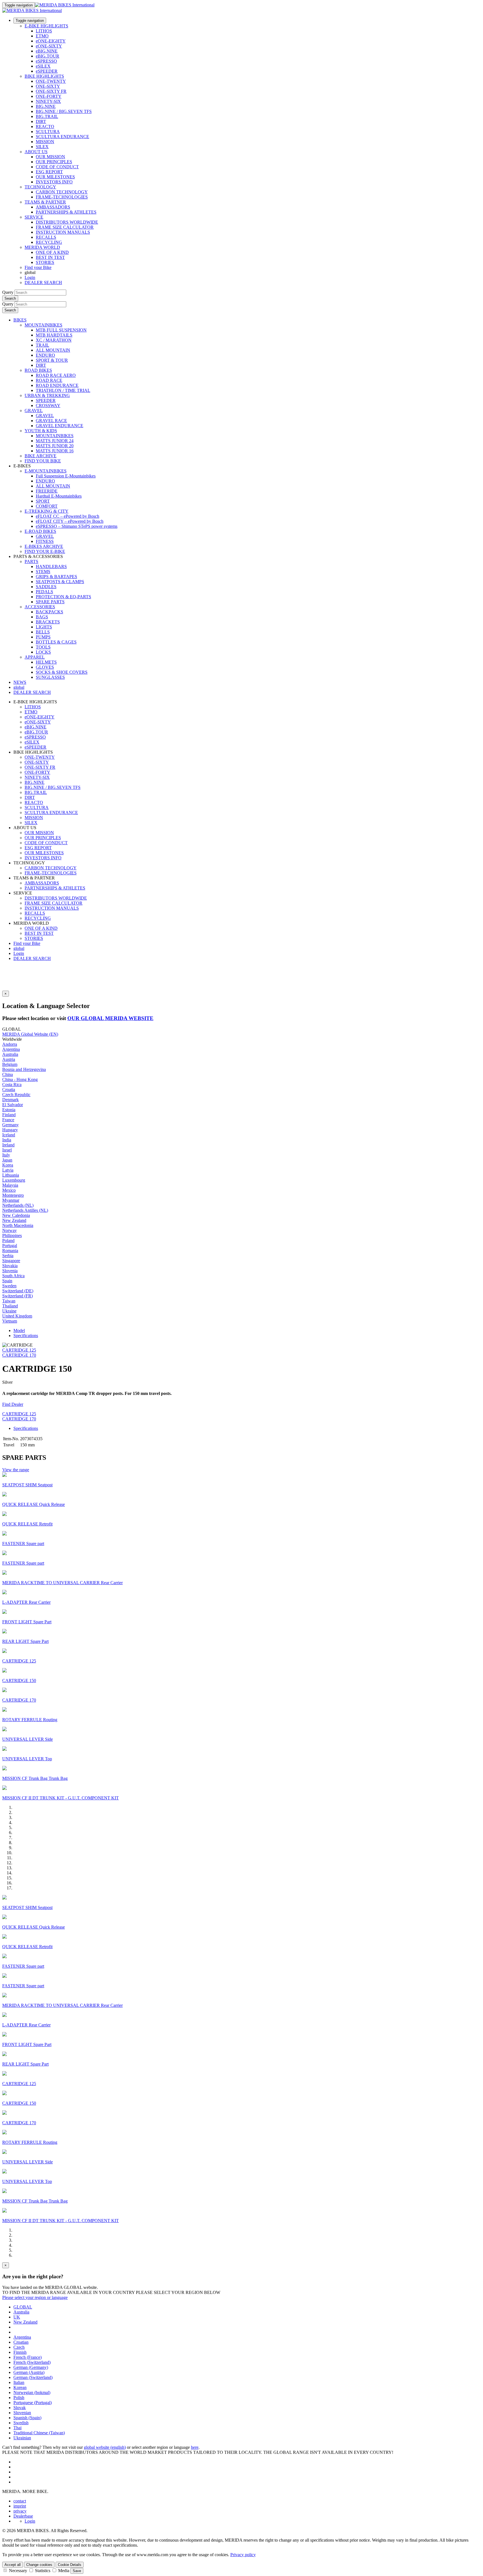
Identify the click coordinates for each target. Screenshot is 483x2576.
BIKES (20, 320)
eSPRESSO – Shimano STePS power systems (77, 526)
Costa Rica (12, 1084)
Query (8, 292)
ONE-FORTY (49, 96)
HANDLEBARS (51, 566)
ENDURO (45, 355)
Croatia (9, 1090)
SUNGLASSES (50, 677)
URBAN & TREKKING (47, 395)
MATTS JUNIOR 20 (55, 446)
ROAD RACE (49, 380)
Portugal (10, 1246)
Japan (7, 1160)
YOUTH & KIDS (41, 431)
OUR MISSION (50, 157)
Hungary (10, 1130)
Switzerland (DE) (18, 1291)
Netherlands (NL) (18, 1205)
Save (77, 2571)
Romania (10, 1251)
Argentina (11, 1049)
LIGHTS (44, 627)
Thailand (10, 1306)
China (8, 1074)
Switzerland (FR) (17, 1296)
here (195, 2447)
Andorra (10, 1044)
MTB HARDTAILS (54, 335)
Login (30, 277)
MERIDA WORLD (42, 247)
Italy (6, 1155)
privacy (20, 2511)
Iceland (9, 1135)
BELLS (43, 632)
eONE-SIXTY (49, 46)
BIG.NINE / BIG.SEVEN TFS (64, 111)
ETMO (42, 36)
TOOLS (43, 647)
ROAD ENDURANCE (57, 385)
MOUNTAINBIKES (43, 325)
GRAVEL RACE (51, 421)
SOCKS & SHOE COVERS (62, 672)
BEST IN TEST (50, 257)
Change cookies (39, 2565)
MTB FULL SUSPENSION (61, 330)
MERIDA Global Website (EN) (30, 1034)
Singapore (11, 1261)
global (19, 948)
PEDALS (44, 592)
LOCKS (43, 652)
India (7, 1140)
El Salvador (13, 1105)
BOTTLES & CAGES (56, 642)
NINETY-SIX (48, 101)
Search (10, 298)
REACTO (45, 126)
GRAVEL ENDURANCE (60, 426)
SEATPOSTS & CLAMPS (60, 582)
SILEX (42, 147)
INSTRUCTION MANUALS (63, 232)
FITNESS (45, 541)
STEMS (43, 572)
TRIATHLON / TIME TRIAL (63, 390)
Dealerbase (23, 2516)
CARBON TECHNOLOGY (62, 192)
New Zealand (14, 1220)
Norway (10, 1230)
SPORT (43, 501)
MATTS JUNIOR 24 (55, 441)
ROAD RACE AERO (56, 375)
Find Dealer (13, 1404)
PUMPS (43, 637)
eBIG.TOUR (48, 56)
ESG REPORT (49, 172)
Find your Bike (38, 267)
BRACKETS (48, 622)
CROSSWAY (48, 405)
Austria (9, 1059)
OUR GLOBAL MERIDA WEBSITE (110, 1018)
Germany (10, 1125)
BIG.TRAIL (47, 116)
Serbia (8, 1256)
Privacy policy (243, 2555)
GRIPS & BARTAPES (56, 577)
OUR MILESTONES (55, 177)
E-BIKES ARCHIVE (44, 546)
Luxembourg (14, 1180)
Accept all (13, 2565)
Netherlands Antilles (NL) (25, 1210)
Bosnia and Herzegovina (24, 1069)
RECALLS (46, 237)
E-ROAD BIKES (40, 531)
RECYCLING (49, 242)
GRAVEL (34, 411)
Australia (10, 1054)
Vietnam (10, 1321)
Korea (8, 1165)
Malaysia (10, 1185)
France (8, 1120)
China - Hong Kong (20, 1079)
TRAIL (42, 345)
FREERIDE (47, 491)
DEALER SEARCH (43, 282)
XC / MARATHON (54, 340)
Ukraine (9, 1311)
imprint (20, 2506)
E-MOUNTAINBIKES (46, 471)
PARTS (31, 561)
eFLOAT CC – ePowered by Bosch (68, 516)
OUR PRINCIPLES (54, 162)
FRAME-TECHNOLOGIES (62, 197)
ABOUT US (36, 152)
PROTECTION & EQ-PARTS (63, 597)
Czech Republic (16, 1095)
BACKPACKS (49, 612)
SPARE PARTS (50, 602)
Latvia (8, 1170)
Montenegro (13, 1195)
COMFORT (47, 506)
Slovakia (10, 1266)
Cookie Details (70, 2565)
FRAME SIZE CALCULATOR (65, 227)
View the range (16, 1470)
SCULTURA (48, 132)
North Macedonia (18, 1225)
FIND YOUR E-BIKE (45, 551)
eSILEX (43, 66)
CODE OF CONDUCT (57, 167)
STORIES (45, 262)
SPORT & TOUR (52, 360)
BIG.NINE (46, 106)
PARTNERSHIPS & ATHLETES (66, 212)
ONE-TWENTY (51, 81)
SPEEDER (46, 400)
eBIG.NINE (47, 51)
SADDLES (46, 587)
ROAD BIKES (38, 370)
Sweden (9, 1286)
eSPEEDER (47, 71)
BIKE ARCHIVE (41, 456)
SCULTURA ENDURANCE (62, 137)
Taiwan (9, 1301)
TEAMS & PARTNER (45, 202)
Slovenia (10, 1271)
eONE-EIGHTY (51, 41)
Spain (7, 1281)
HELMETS (46, 662)
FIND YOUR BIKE (43, 461)
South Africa (13, 1276)
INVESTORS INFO (54, 182)
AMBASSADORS (53, 207)
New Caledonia (16, 1215)
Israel (7, 1150)
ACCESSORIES (40, 607)
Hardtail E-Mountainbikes (59, 496)
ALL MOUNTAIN (53, 350)
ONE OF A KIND (52, 252)
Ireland (8, 1145)
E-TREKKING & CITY (47, 511)
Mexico (9, 1190)
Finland (9, 1115)
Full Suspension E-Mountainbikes (66, 476)
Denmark (10, 1100)
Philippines (12, 1235)
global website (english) (105, 2447)
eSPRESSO (46, 61)
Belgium (10, 1064)
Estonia (9, 1110)
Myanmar (11, 1200)
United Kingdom (17, 1316)
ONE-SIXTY (48, 86)
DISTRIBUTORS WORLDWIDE (67, 222)
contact (20, 2501)
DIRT (41, 121)
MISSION (45, 142)
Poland (8, 1240)
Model (19, 1330)
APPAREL (35, 657)
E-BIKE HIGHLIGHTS (46, 26)
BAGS (42, 617)
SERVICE (34, 217)
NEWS (20, 682)
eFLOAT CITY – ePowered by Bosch (70, 521)
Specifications (26, 1336)
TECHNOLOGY (40, 187)
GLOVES (45, 667)
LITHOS (44, 31)
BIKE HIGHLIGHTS (44, 76)
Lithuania (11, 1175)
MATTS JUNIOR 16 (55, 451)
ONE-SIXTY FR (51, 91)
